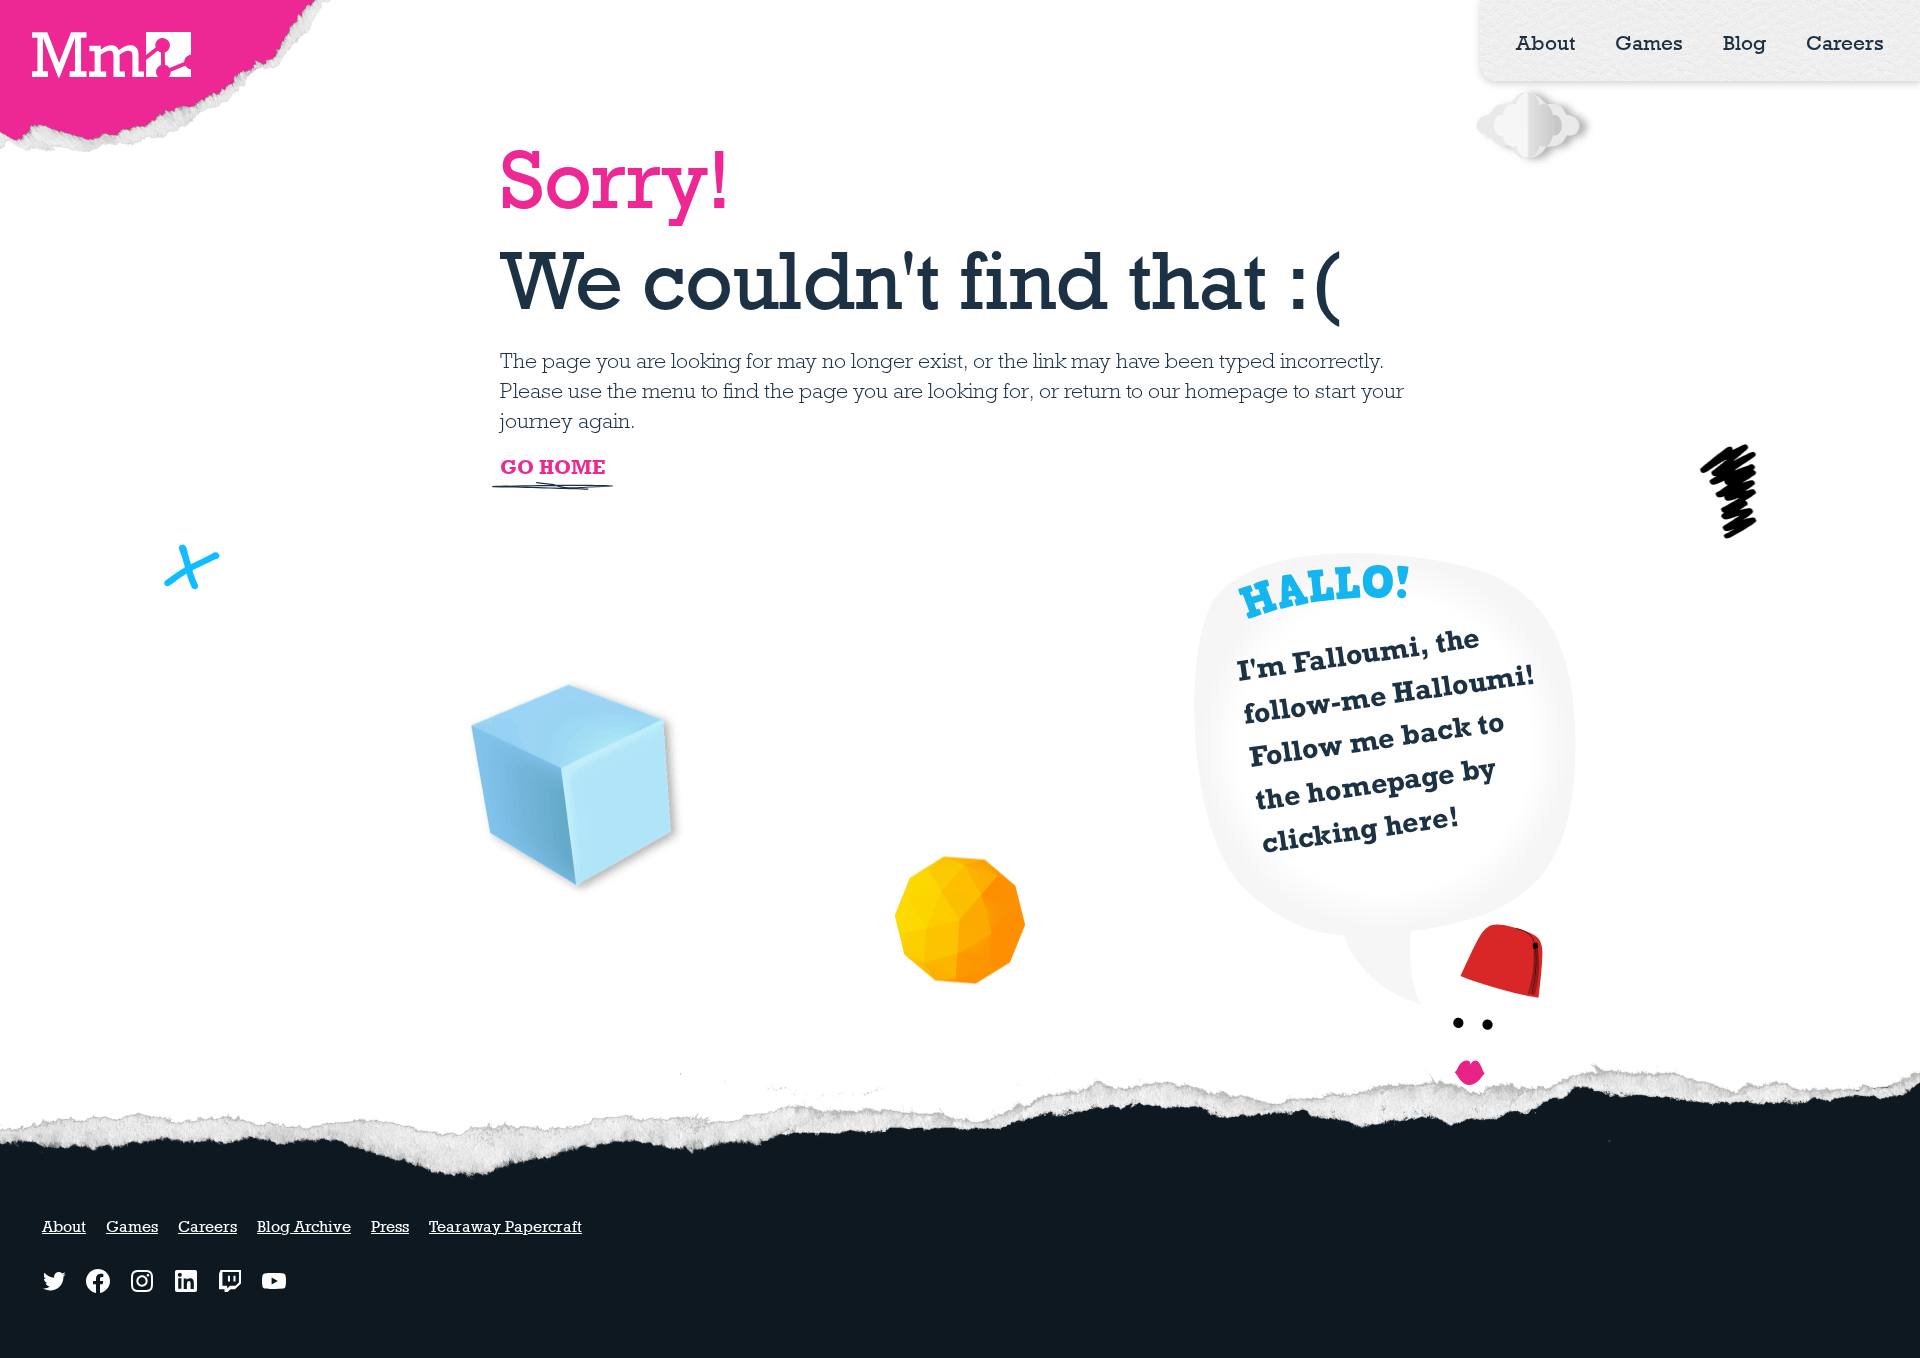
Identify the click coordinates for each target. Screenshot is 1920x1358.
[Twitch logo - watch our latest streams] (230, 1281)
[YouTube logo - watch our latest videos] (274, 1281)
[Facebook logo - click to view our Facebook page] (98, 1281)
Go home (552, 467)
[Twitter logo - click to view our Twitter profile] (54, 1281)
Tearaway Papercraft (505, 1226)
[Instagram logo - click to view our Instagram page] (142, 1281)
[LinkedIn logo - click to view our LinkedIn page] (186, 1281)
